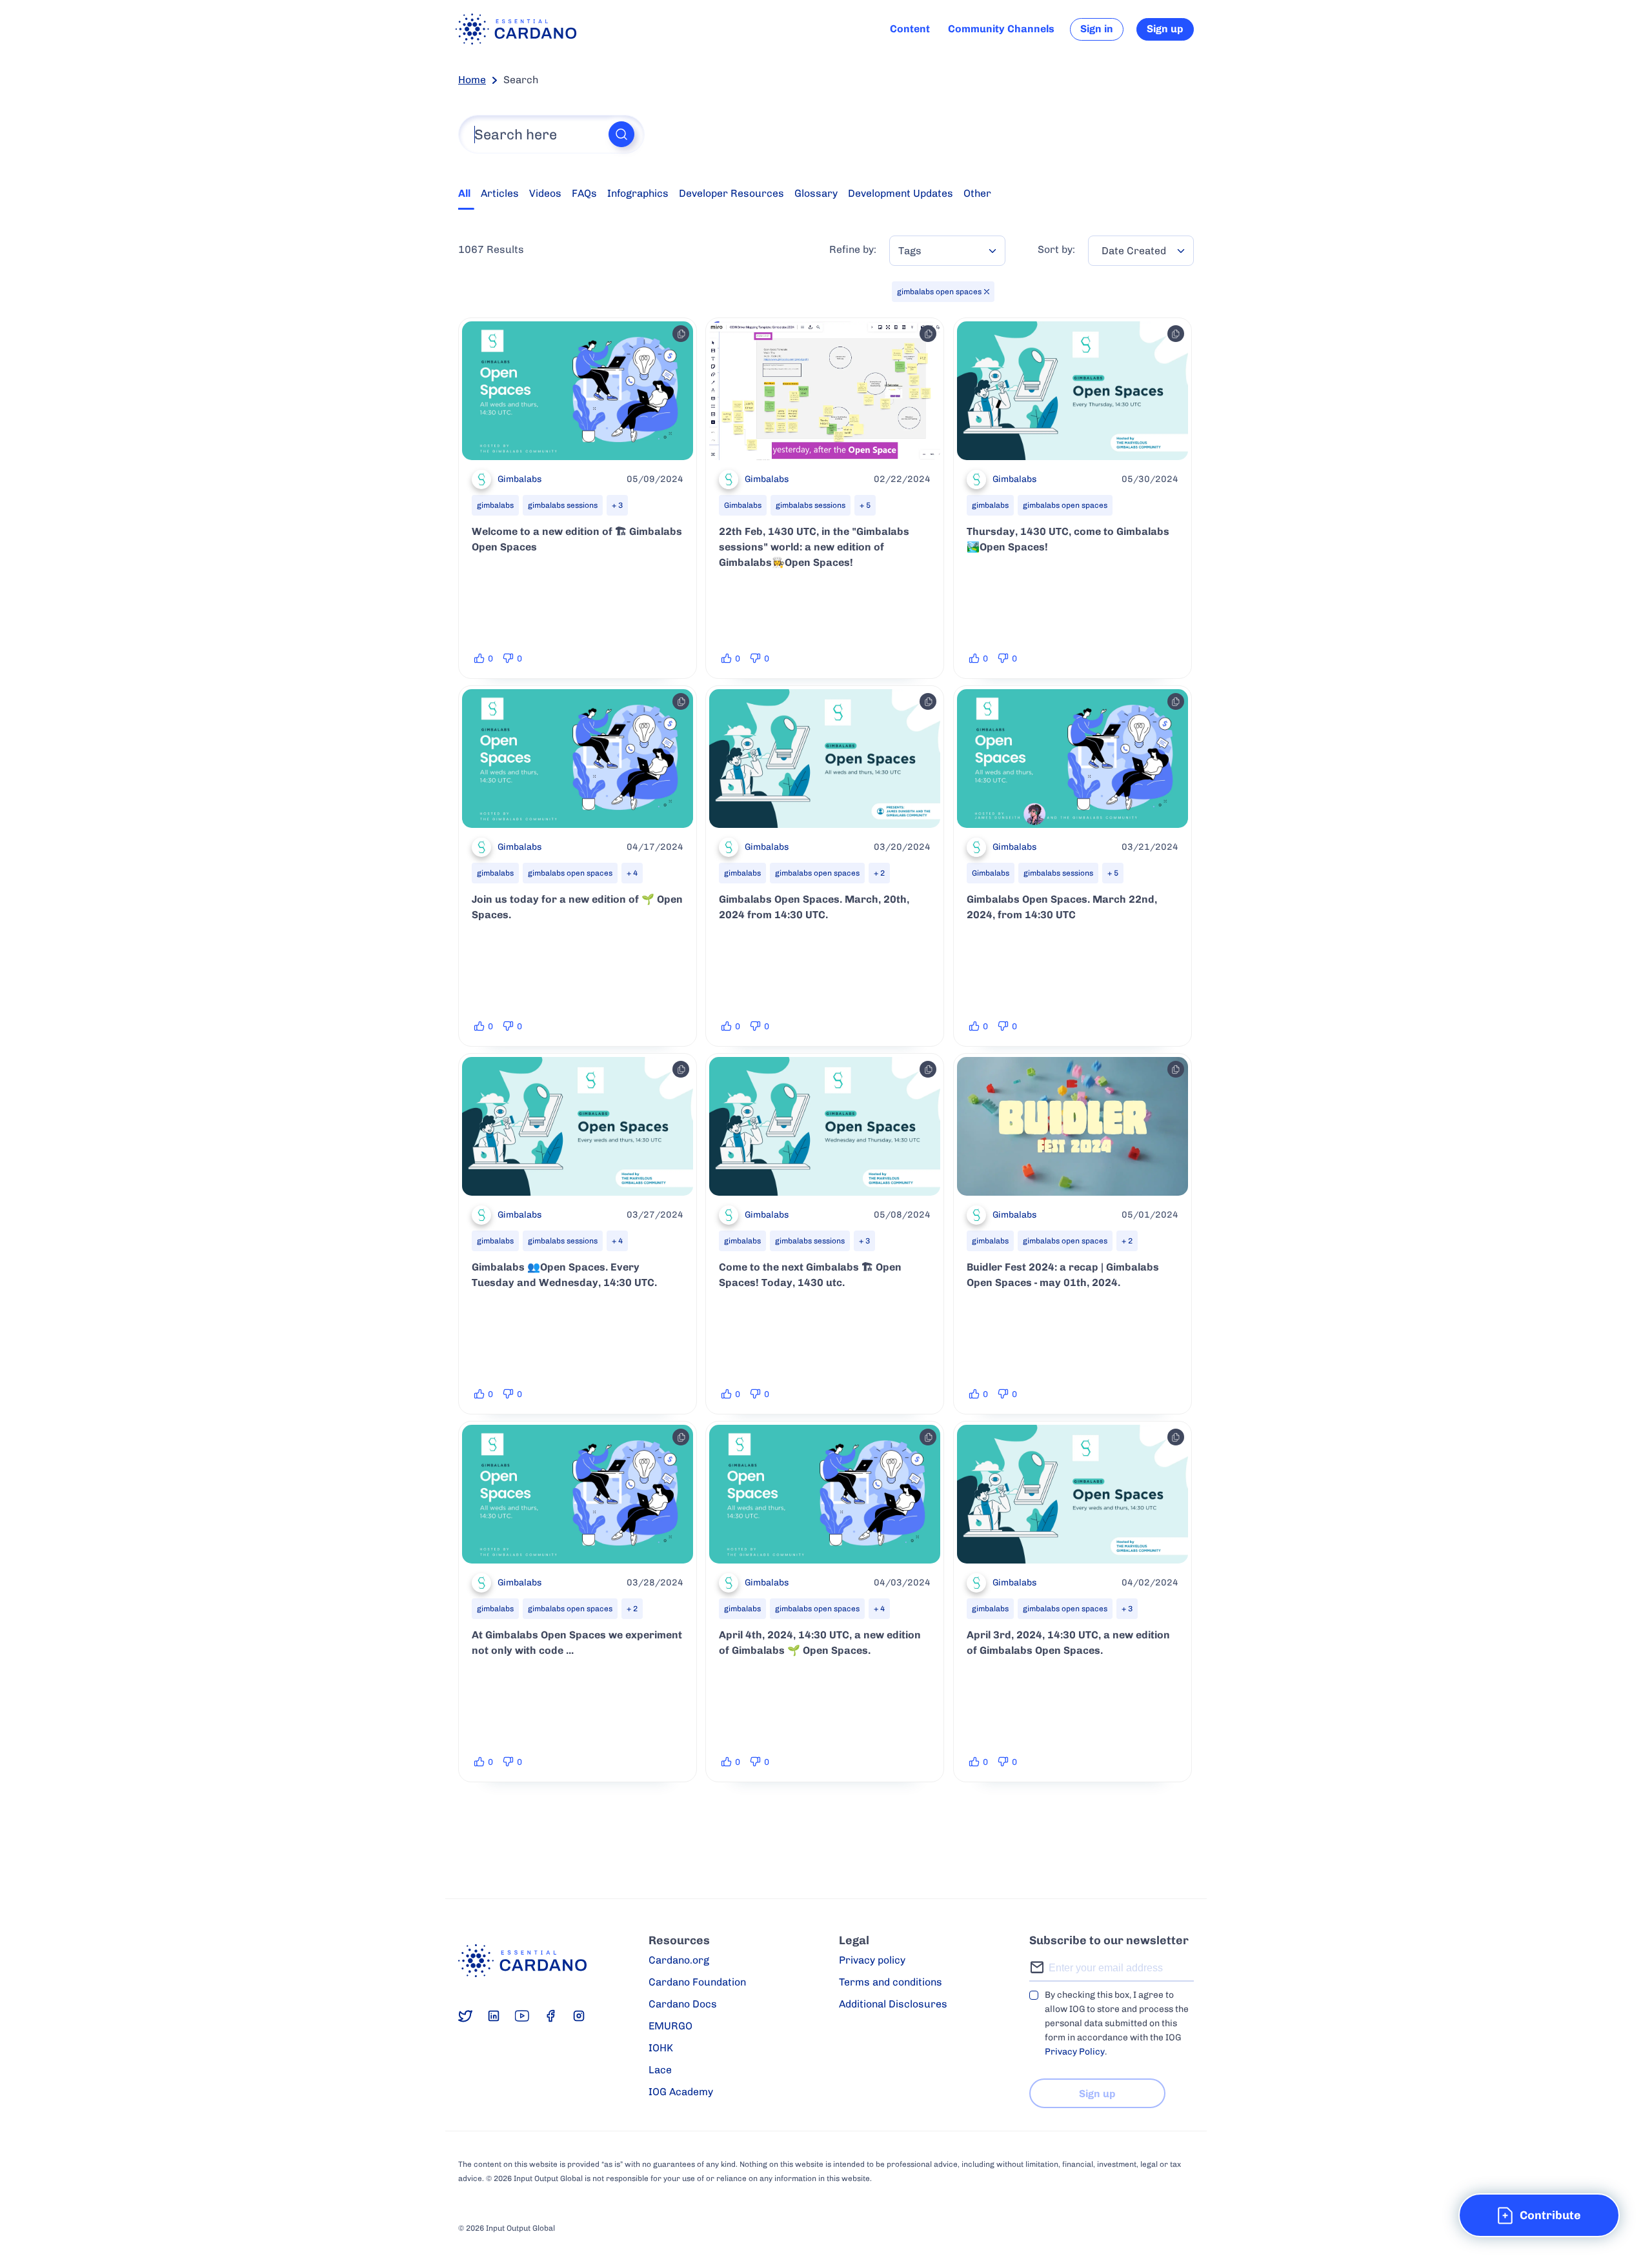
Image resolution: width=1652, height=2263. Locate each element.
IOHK (661, 2048)
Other (977, 193)
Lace (660, 2070)
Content (910, 29)
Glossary (816, 193)
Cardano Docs (683, 2004)
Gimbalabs (743, 505)
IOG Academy (681, 2092)
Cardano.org (679, 1960)
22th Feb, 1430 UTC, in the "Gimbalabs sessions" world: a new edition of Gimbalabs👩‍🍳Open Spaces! (814, 547)
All (464, 193)
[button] (1539, 2215)
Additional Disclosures (893, 2004)
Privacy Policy (1075, 2052)
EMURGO (670, 2026)
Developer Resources (731, 193)
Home (472, 80)
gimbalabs (495, 505)
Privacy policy (872, 1960)
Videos (545, 193)
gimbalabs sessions (563, 505)
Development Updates (901, 193)
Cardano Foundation (697, 1982)
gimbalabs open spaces (1065, 505)
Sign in (1097, 29)
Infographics (638, 193)
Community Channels (1001, 29)
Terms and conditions (891, 1982)
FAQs (584, 193)
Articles (500, 193)
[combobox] (947, 251)
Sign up (1165, 29)
